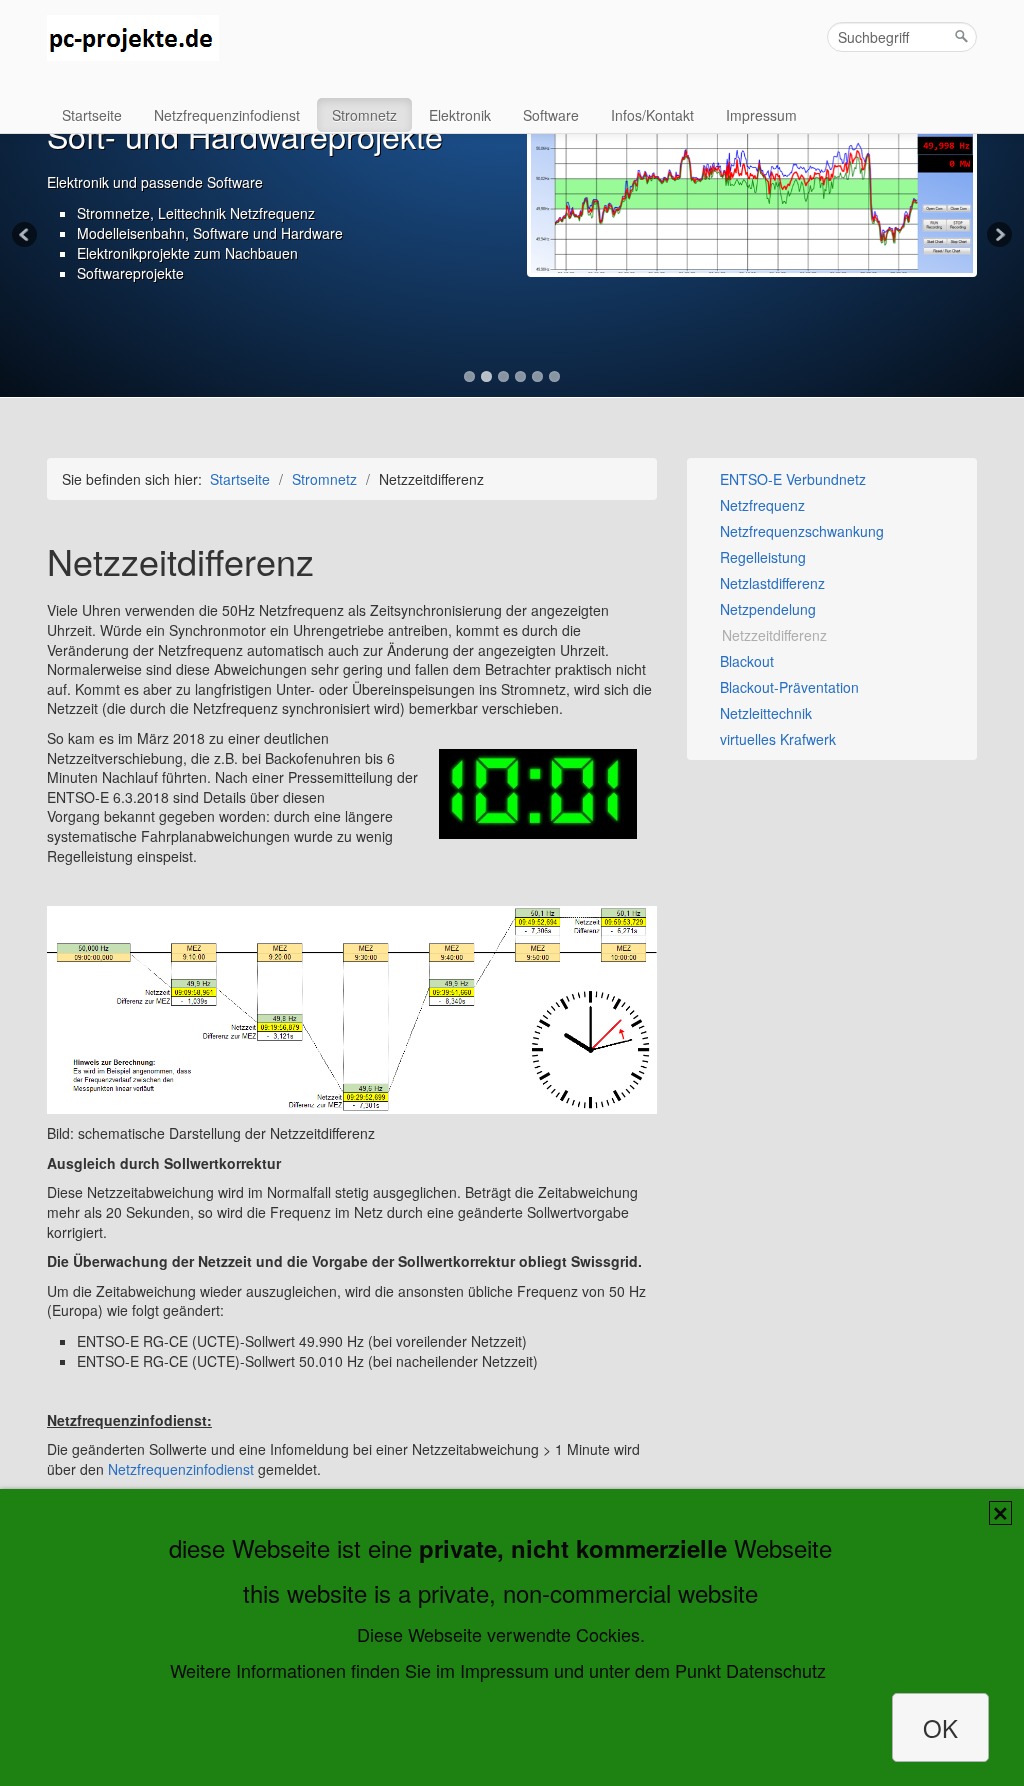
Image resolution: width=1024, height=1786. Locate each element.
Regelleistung (761, 557)
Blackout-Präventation (787, 687)
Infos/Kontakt (652, 115)
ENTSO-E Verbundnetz (791, 479)
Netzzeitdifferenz (772, 635)
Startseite (92, 115)
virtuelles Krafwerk (776, 739)
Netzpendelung (766, 609)
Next (998, 236)
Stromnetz (364, 115)
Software (551, 115)
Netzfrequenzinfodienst (227, 115)
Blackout (745, 661)
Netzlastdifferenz (770, 583)
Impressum (761, 115)
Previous (26, 236)
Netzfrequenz (760, 505)
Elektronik (460, 115)
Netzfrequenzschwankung (800, 531)
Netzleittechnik (764, 713)
